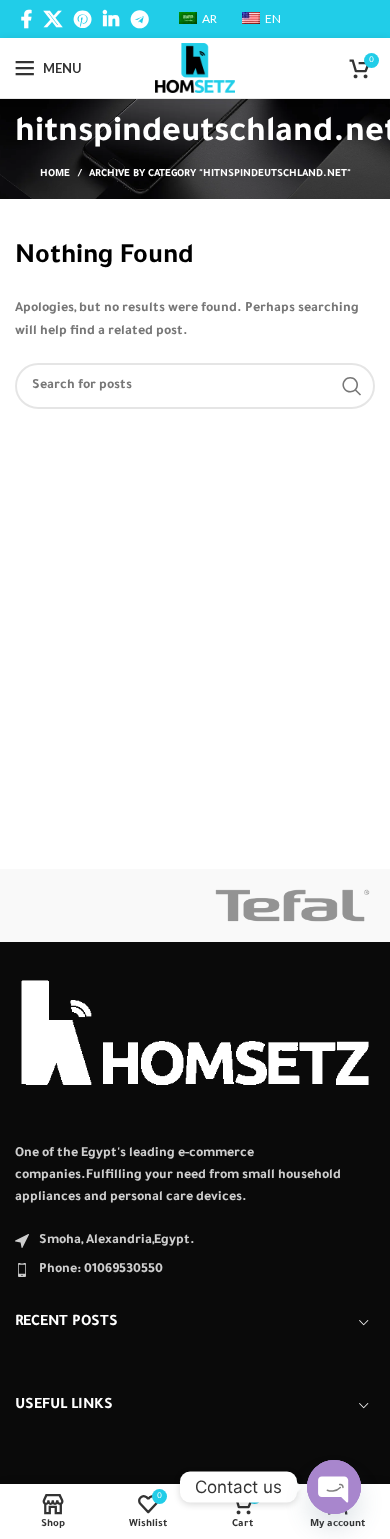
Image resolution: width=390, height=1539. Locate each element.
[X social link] (53, 19)
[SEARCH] (352, 386)
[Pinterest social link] (82, 19)
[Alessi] (97, 905)
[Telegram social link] (139, 19)
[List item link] (195, 1270)
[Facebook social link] (26, 19)
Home (55, 174)
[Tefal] (292, 905)
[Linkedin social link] (111, 19)
